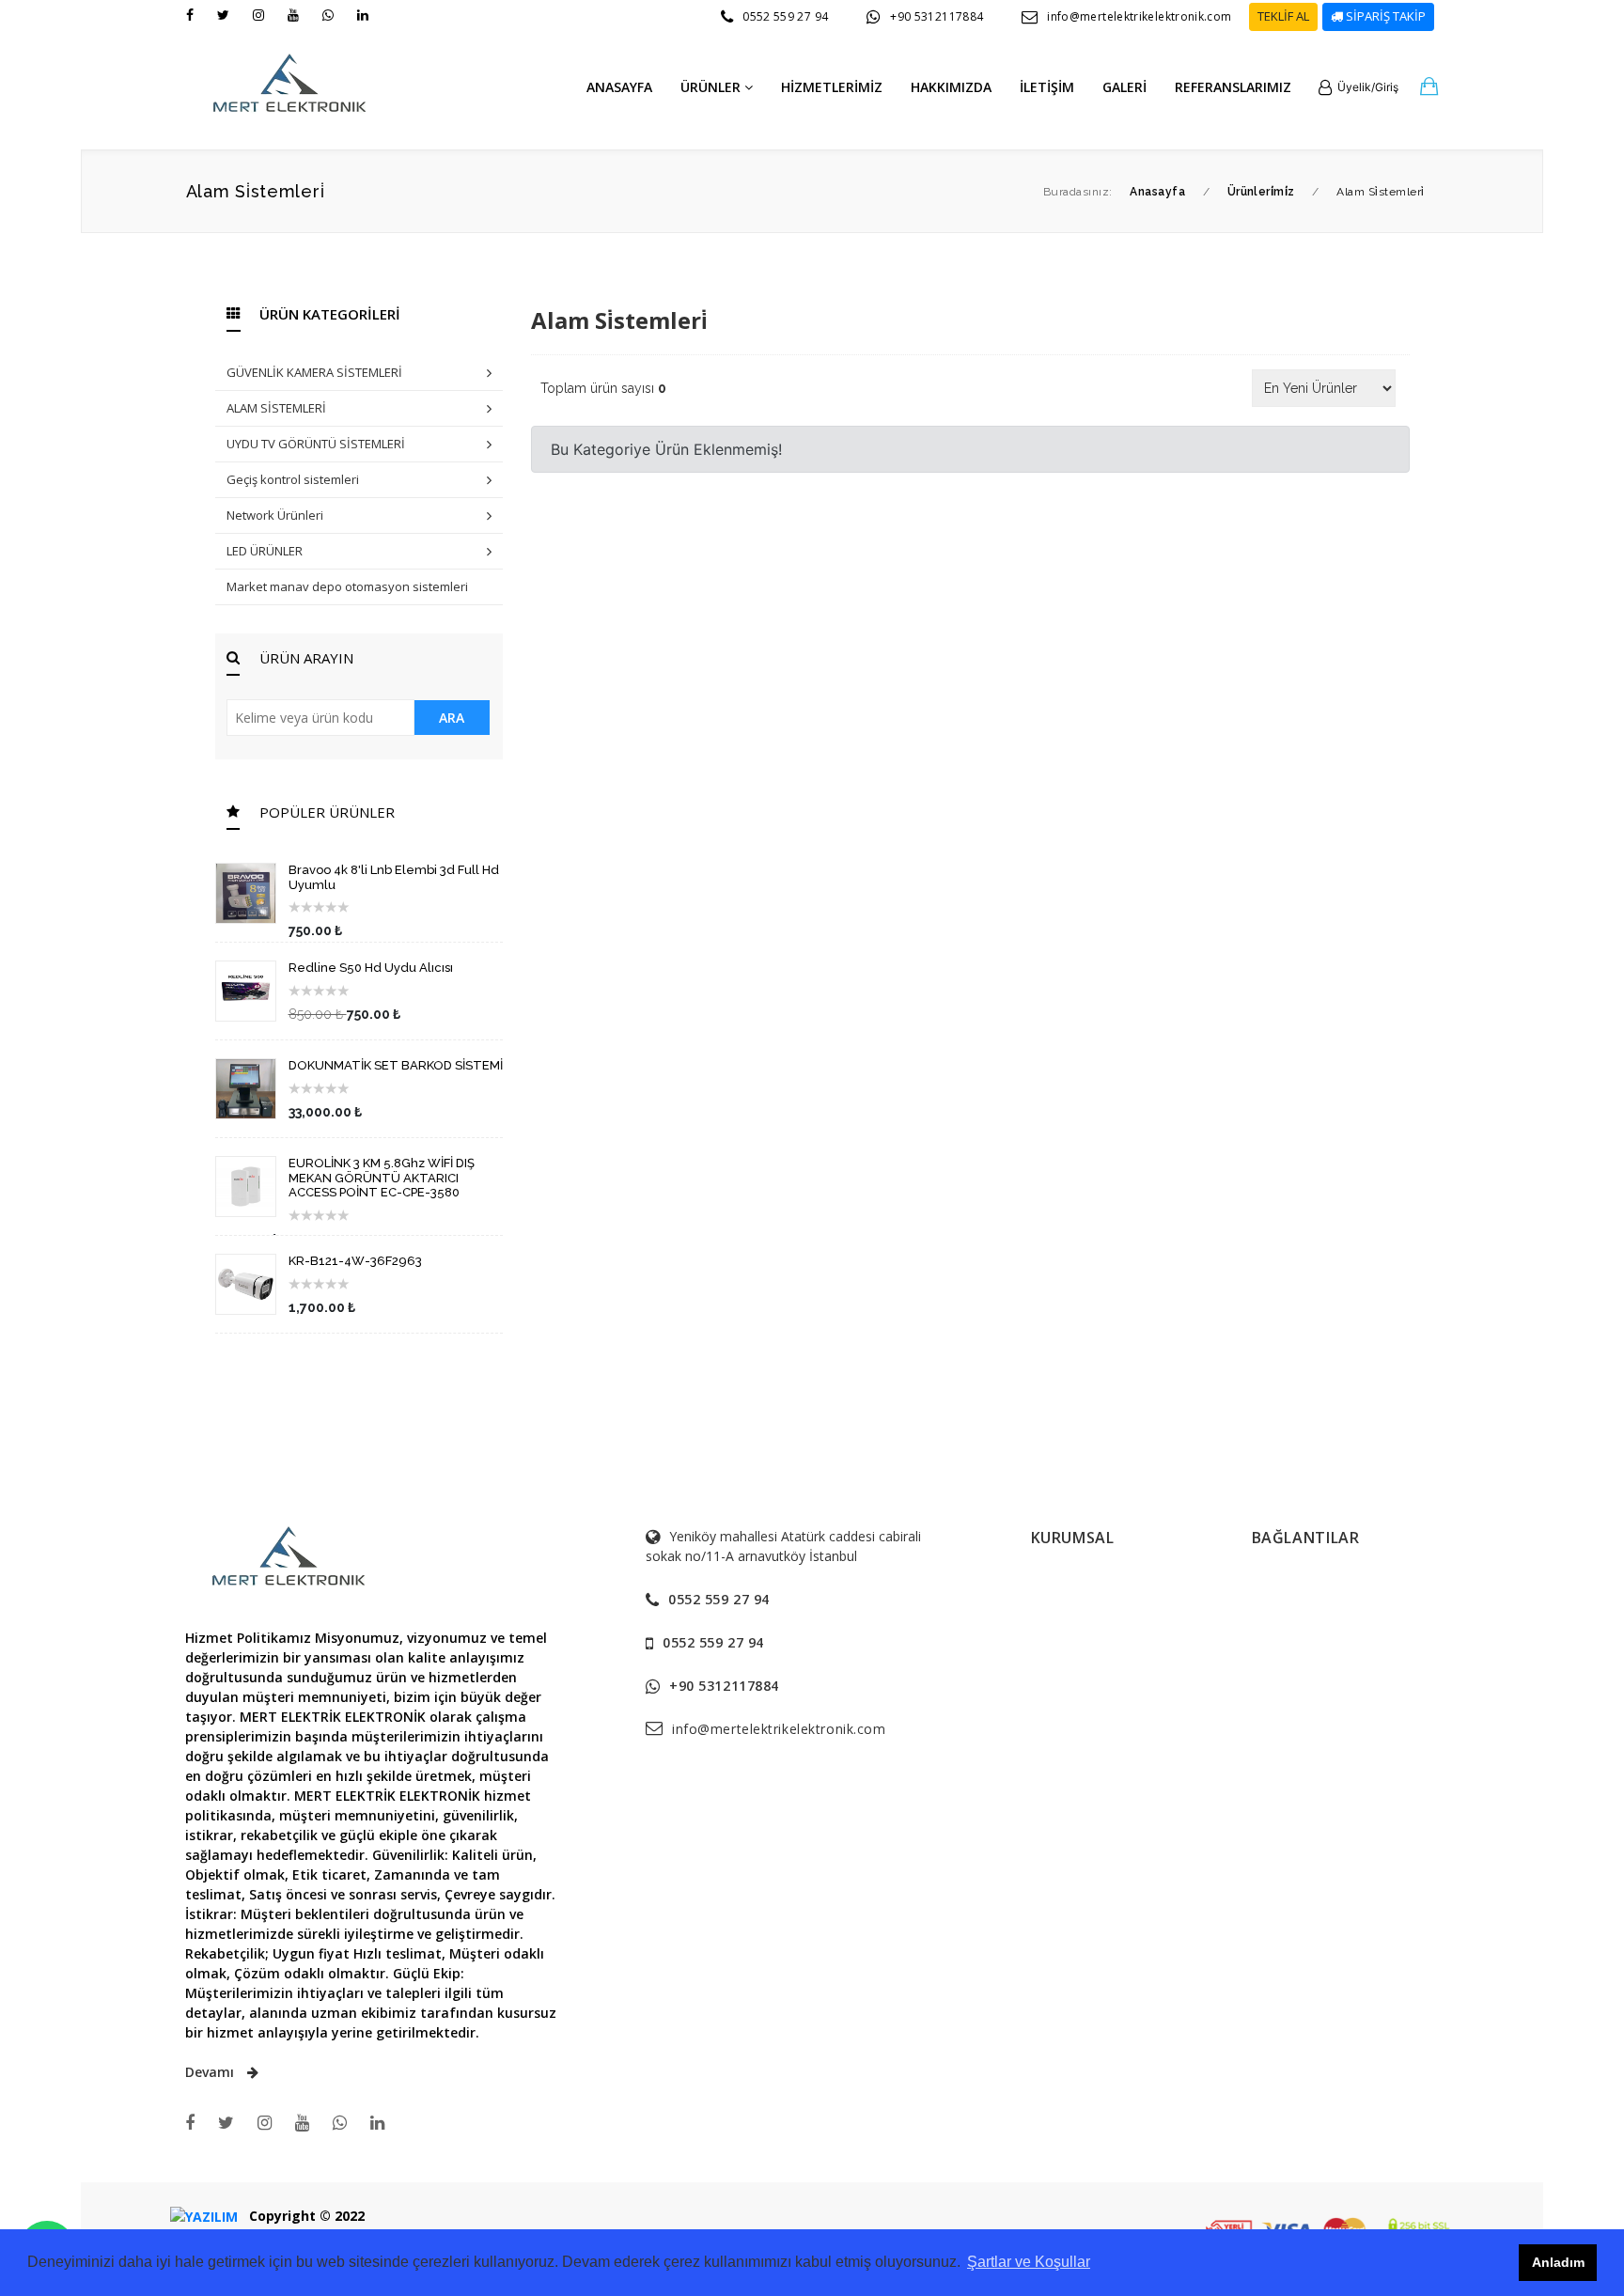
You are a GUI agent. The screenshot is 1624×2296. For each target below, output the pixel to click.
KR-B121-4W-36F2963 (355, 1261)
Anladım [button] (1558, 2262)
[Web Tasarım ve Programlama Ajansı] (204, 2216)
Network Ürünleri (275, 515)
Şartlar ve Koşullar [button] (1029, 2262)
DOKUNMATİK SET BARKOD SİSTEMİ (396, 1065)
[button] (1359, 87)
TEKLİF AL (1283, 16)
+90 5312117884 (937, 16)
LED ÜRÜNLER (265, 551)
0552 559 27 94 (785, 16)
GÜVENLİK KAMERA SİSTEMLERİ (314, 372)
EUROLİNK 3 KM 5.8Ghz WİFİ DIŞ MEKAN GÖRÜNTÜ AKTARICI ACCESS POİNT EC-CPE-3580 (382, 1178)
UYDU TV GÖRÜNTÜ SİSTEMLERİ (316, 444)
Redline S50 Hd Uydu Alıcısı (371, 968)
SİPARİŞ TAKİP (1384, 16)
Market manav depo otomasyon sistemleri (347, 586)
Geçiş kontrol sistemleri (293, 479)
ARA (452, 718)
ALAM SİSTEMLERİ (276, 408)
